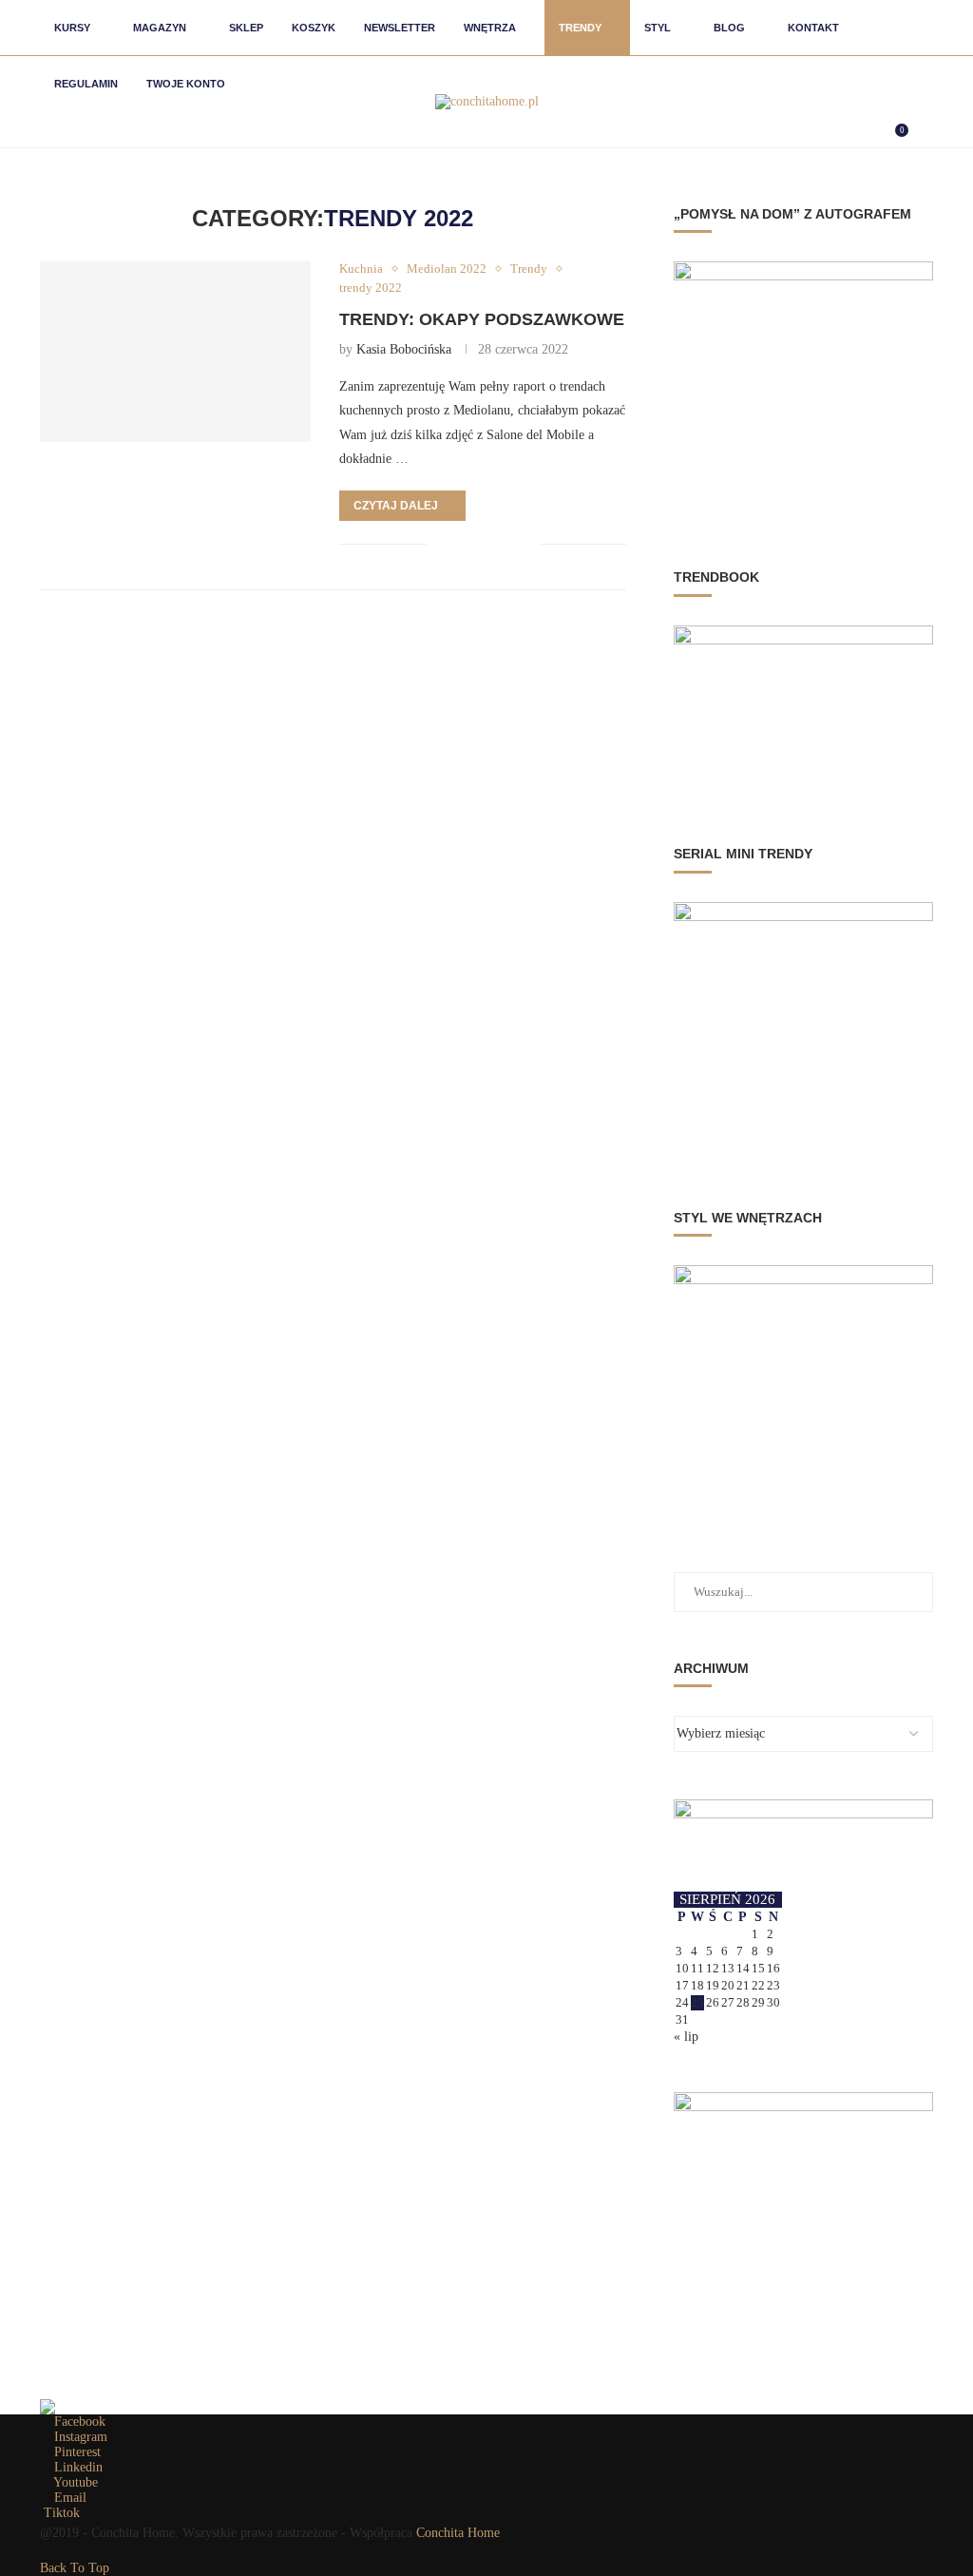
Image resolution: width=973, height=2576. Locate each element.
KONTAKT (813, 28)
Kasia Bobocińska (404, 349)
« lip (686, 2037)
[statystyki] (48, 2406)
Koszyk (314, 28)
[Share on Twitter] (485, 544)
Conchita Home (458, 2533)
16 (773, 1968)
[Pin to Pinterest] (505, 544)
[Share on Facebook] (465, 544)
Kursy (72, 28)
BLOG (729, 28)
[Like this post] (441, 544)
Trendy (580, 28)
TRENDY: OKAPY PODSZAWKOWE (482, 319)
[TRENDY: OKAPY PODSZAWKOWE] (175, 352)
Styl (658, 28)
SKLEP (246, 28)
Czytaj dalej (396, 506)
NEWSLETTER (400, 28)
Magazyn (160, 28)
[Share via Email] (525, 544)
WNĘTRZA (490, 28)
